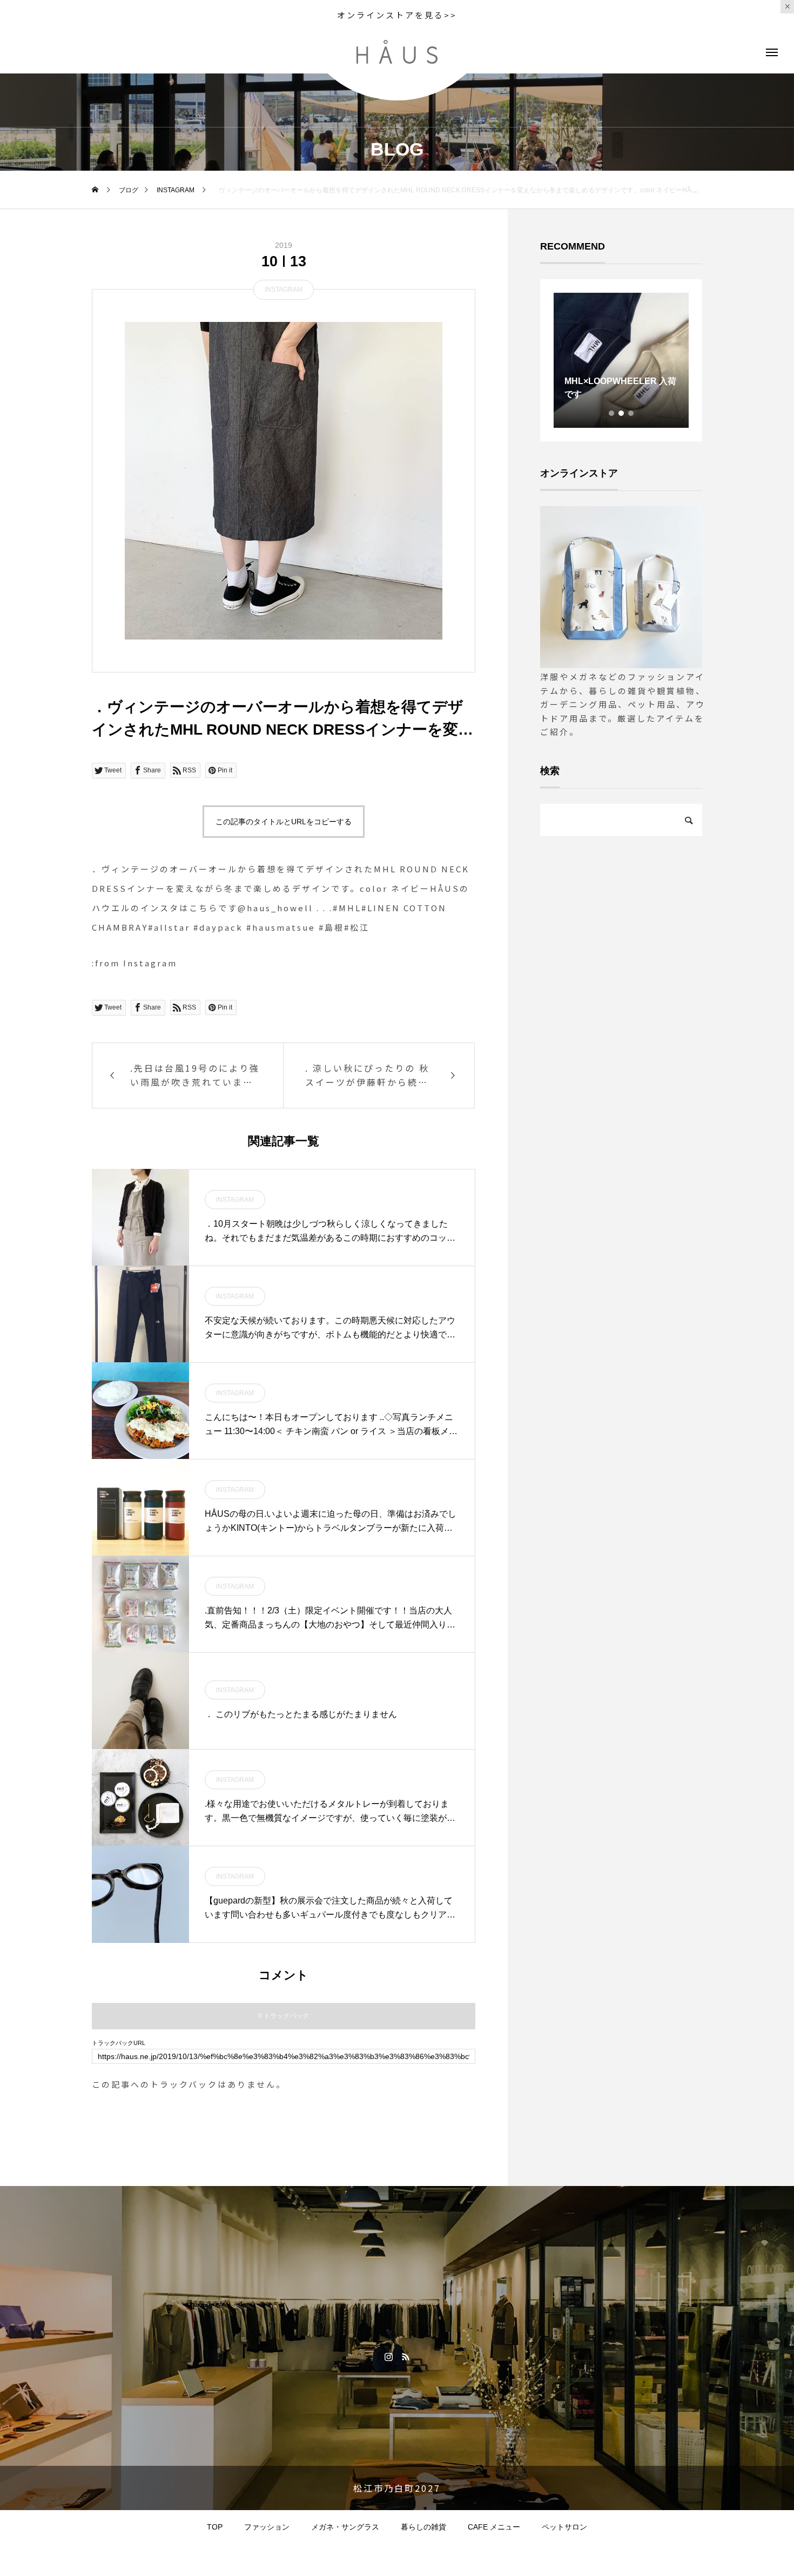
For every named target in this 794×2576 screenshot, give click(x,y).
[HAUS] (397, 52)
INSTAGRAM (284, 290)
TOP (215, 2527)
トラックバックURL (119, 2043)
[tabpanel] (621, 360)
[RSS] (405, 2356)
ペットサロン (564, 2527)
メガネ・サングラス (345, 2527)
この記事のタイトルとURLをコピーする (284, 822)
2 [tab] (622, 413)
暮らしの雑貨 (423, 2527)
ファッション (267, 2527)
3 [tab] (631, 413)
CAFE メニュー (494, 2527)
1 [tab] (612, 413)
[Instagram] (389, 2356)
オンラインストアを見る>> (397, 15)
